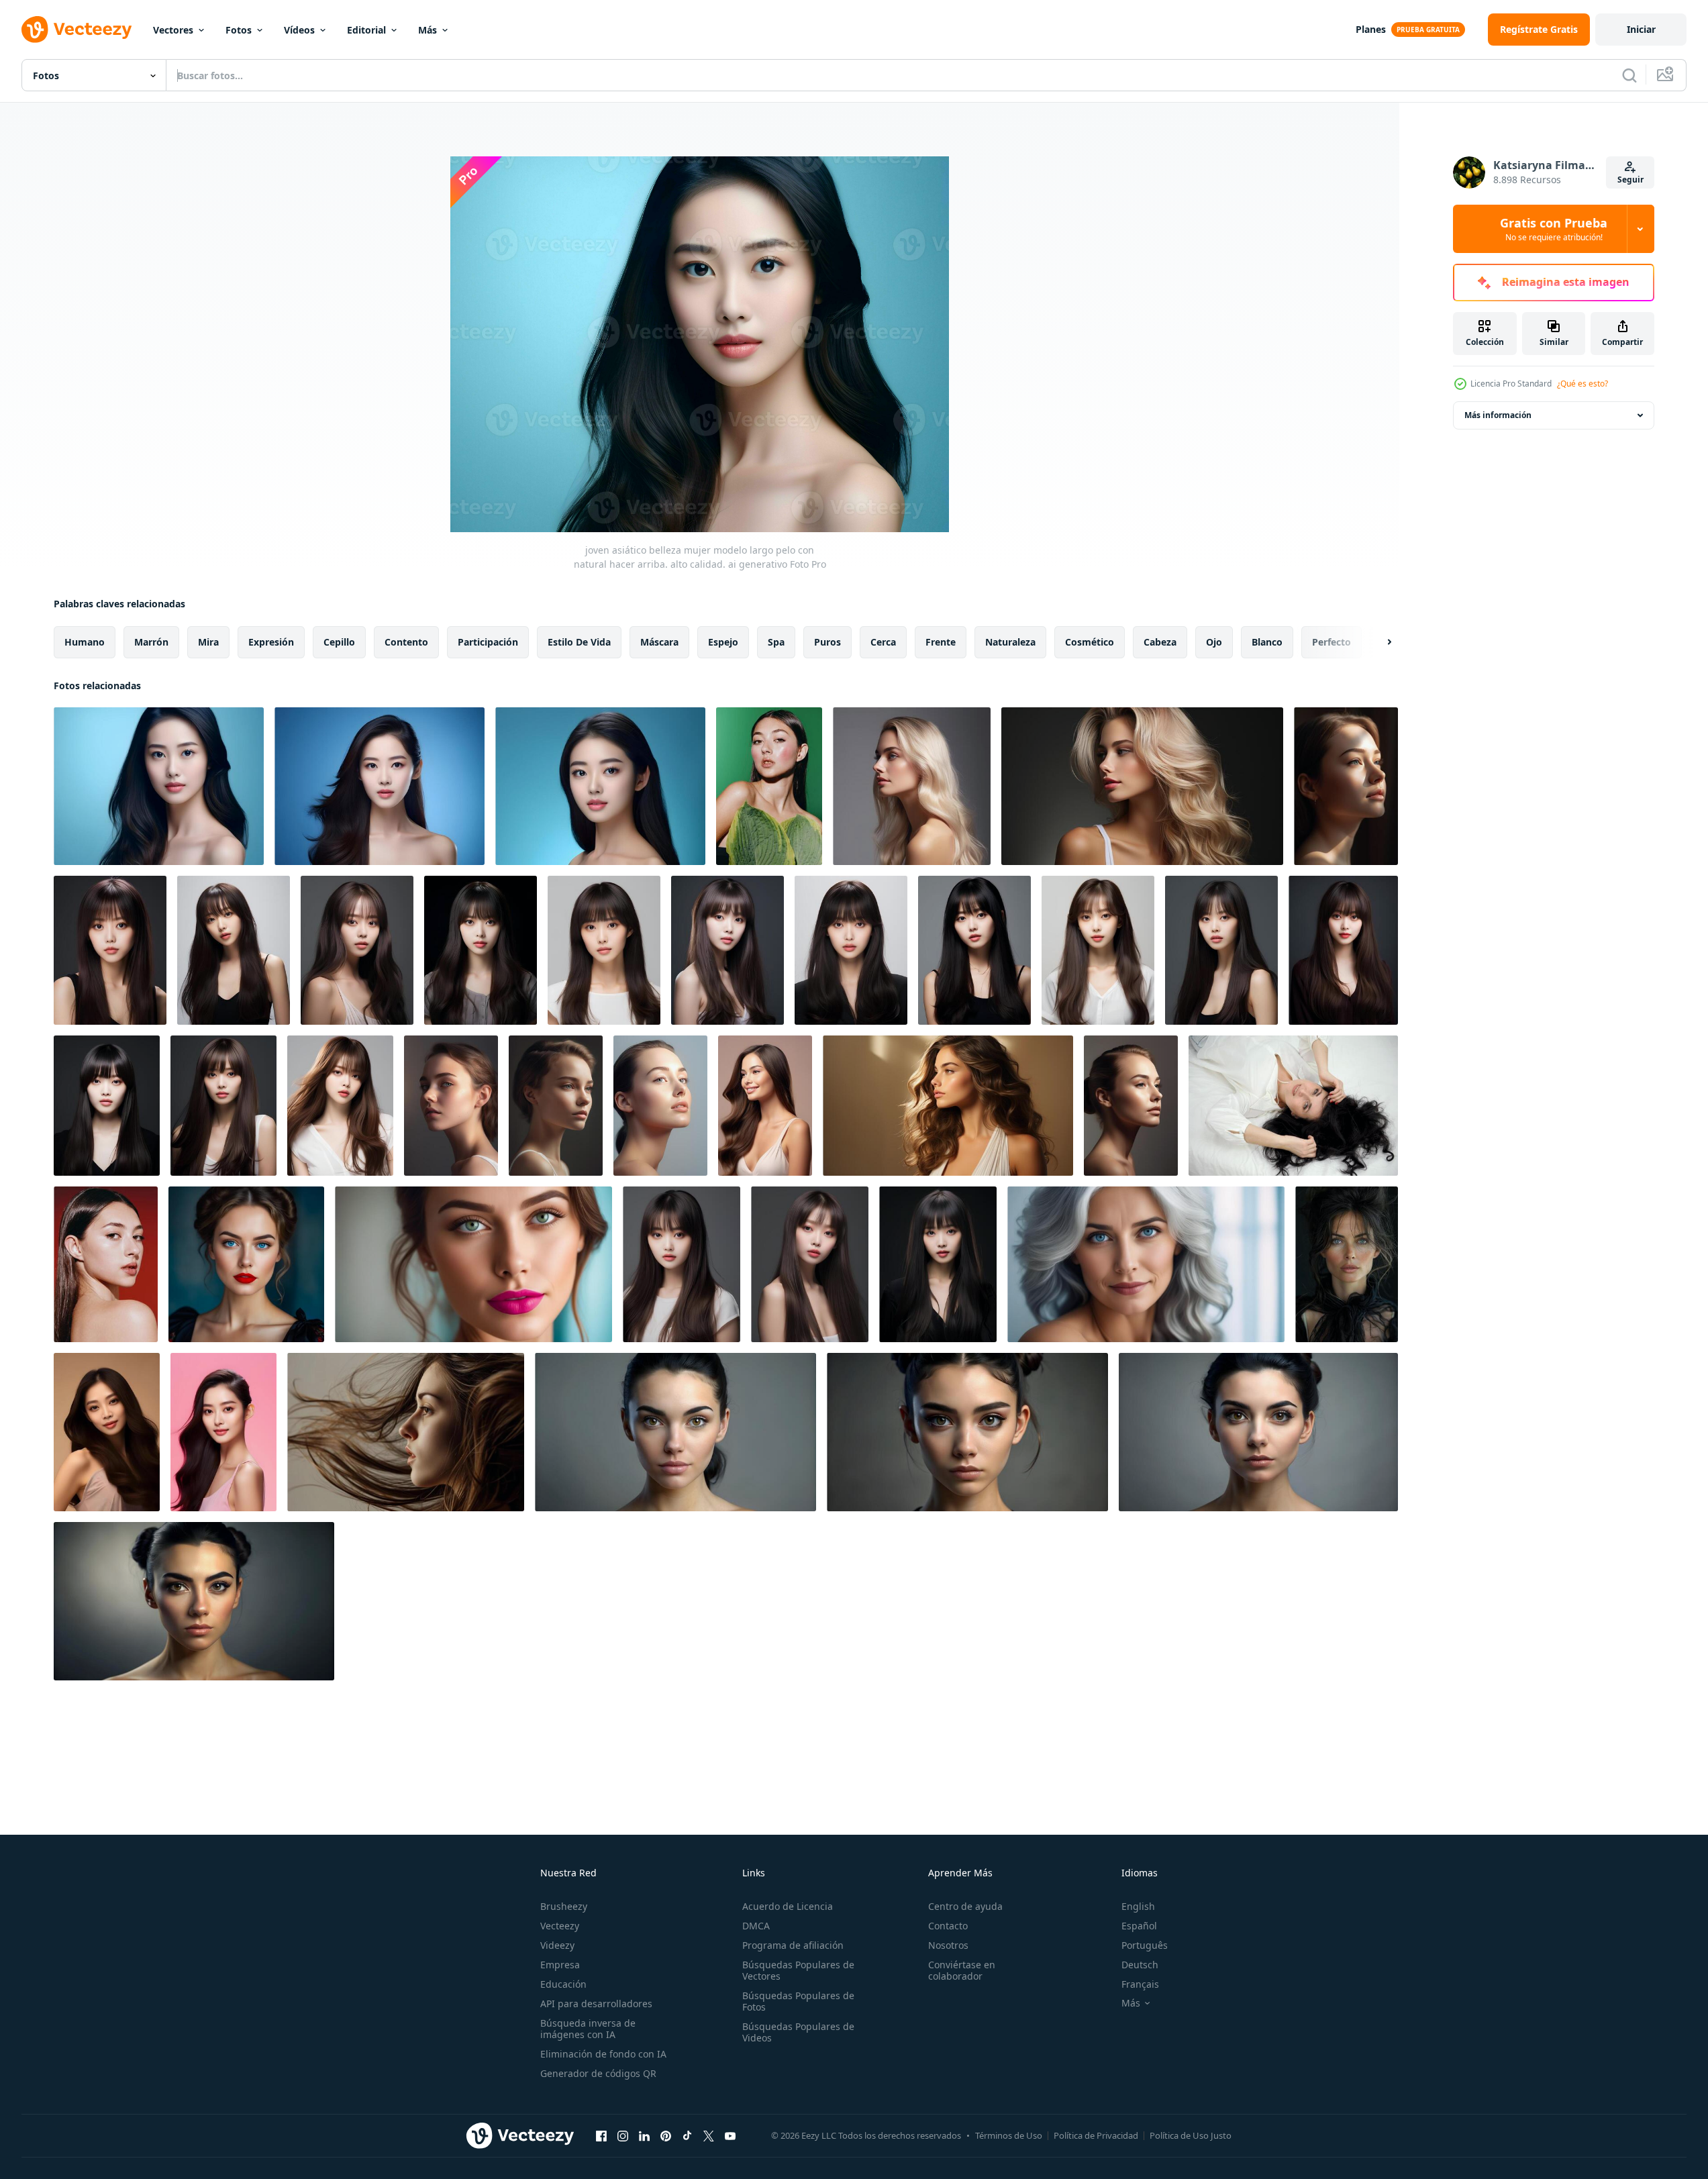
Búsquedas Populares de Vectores (798, 1970)
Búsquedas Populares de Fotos (798, 2001)
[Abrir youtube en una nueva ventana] (730, 2135)
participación (488, 642)
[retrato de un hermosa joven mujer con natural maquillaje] (912, 786)
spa (776, 642)
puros (827, 642)
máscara (659, 642)
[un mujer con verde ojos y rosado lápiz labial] (473, 1264)
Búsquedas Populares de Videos (798, 2032)
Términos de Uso (1009, 2135)
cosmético (1090, 642)
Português (1145, 1945)
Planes (1371, 29)
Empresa (560, 1965)
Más (428, 30)
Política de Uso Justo (1191, 2135)
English (1138, 1906)
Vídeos (299, 30)
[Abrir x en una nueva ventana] (709, 2135)
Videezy (557, 1945)
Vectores (173, 30)
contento (406, 642)
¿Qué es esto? (1583, 384)
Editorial (366, 30)
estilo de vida (579, 642)
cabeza (1160, 642)
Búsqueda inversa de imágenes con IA (588, 2029)
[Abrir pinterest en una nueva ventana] (666, 2135)
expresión (271, 642)
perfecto (1332, 642)
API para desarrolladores (596, 2004)
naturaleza (1010, 642)
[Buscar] (1629, 75)
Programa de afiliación (793, 1945)
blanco (1267, 642)
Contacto (948, 1926)
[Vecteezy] (77, 30)
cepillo (339, 642)
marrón (151, 642)
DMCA (756, 1926)
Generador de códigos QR (598, 2073)
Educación (563, 1984)
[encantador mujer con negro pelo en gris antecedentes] (675, 1432)
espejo (723, 642)
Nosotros (948, 1945)
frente (941, 642)
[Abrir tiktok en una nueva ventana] (687, 2135)
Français (1140, 1984)
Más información (1498, 415)
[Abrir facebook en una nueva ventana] (601, 2135)
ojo (1214, 642)
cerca (883, 642)
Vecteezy (560, 1926)
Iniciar (1641, 29)
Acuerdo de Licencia (788, 1906)
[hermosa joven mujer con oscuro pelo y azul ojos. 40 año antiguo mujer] (1347, 1264)
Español (1139, 1926)
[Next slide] (1378, 642)
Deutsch (1140, 1965)
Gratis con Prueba (1554, 229)
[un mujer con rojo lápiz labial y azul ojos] (246, 1264)
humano (85, 642)
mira (208, 642)
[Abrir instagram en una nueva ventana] (623, 2135)
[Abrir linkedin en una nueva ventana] (644, 2135)
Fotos (239, 30)
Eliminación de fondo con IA (603, 2054)
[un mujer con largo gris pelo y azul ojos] (1146, 1264)
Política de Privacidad (1096, 2135)
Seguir (1630, 180)
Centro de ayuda (965, 1906)
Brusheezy (564, 1906)
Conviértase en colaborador (962, 1970)
